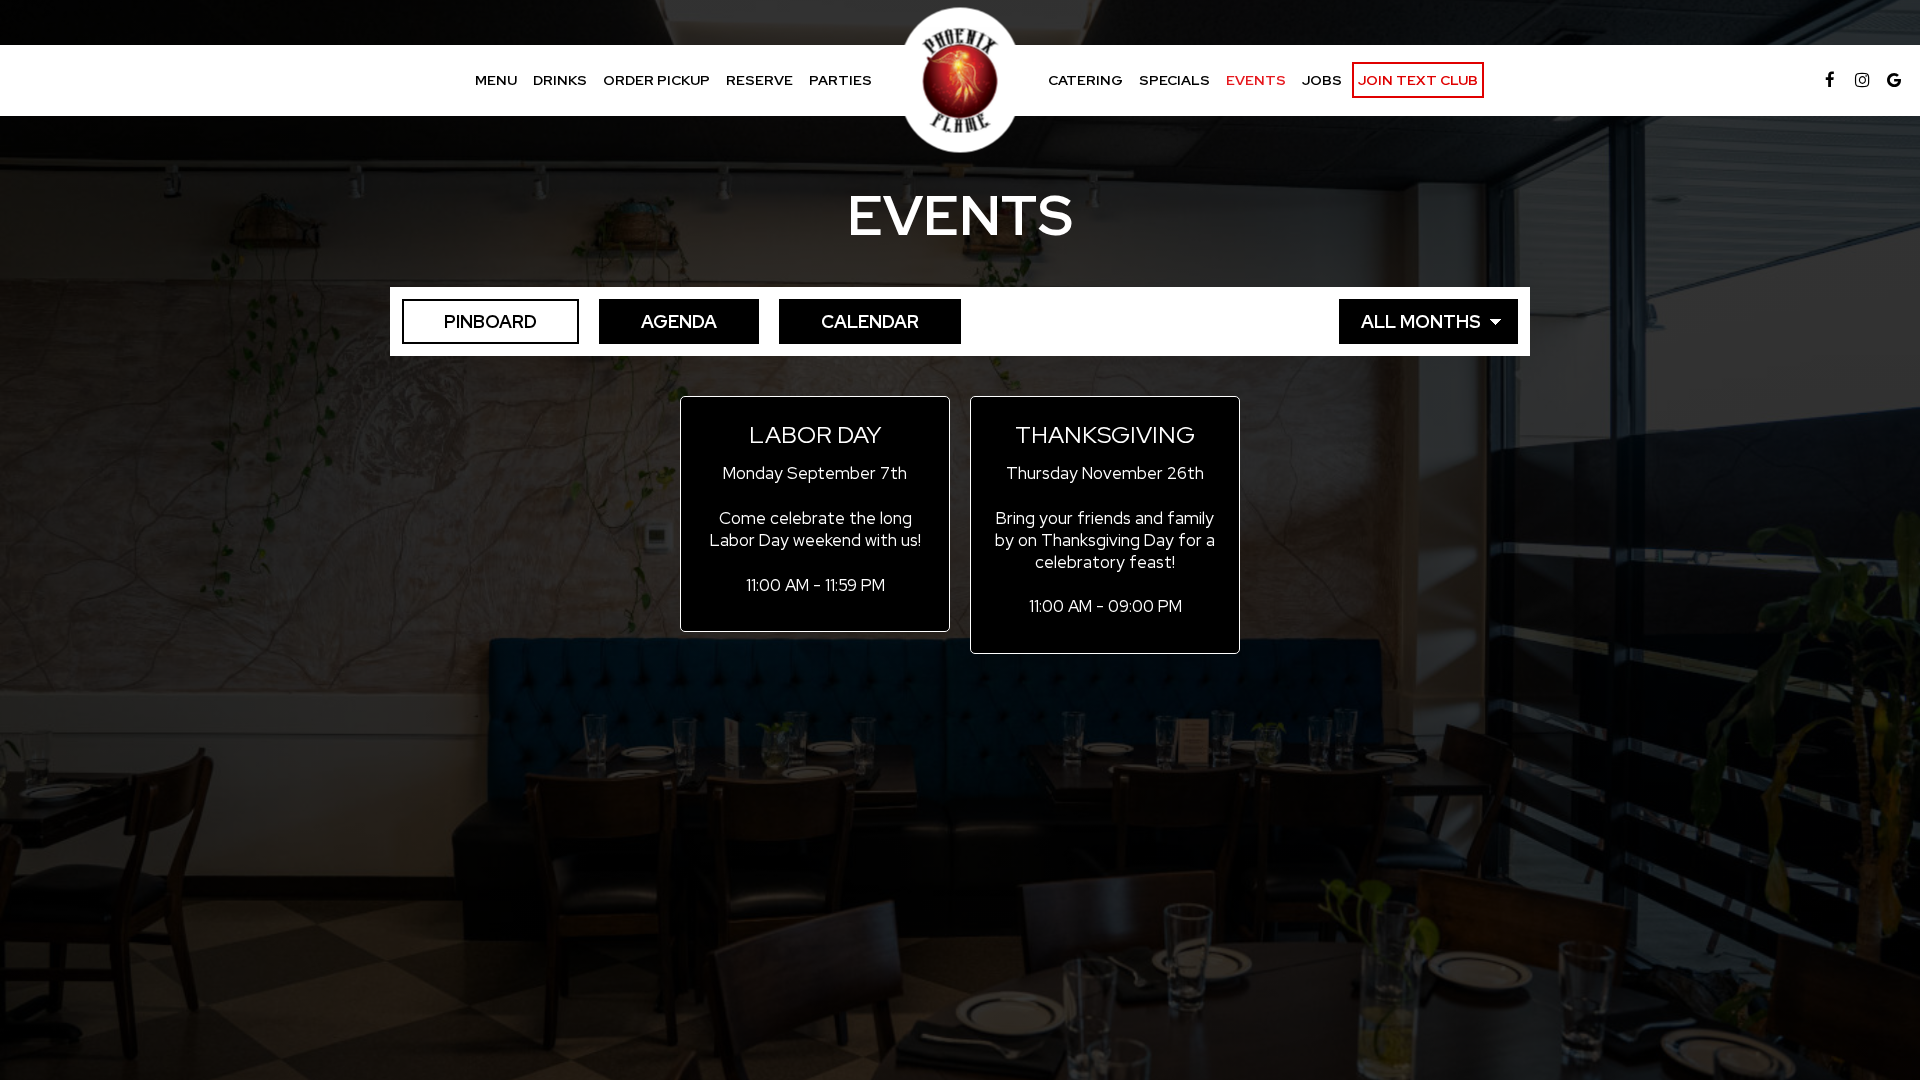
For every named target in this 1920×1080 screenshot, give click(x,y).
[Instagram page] (1862, 80)
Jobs (1322, 80)
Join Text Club (1418, 80)
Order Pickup (656, 80)
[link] (960, 80)
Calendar (849, 321)
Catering (1085, 80)
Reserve (759, 80)
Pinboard (469, 321)
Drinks (560, 80)
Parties (840, 80)
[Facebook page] (1830, 80)
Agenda (658, 321)
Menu (496, 80)
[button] (815, 514)
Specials (1174, 80)
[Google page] (1894, 80)
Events (1256, 80)
